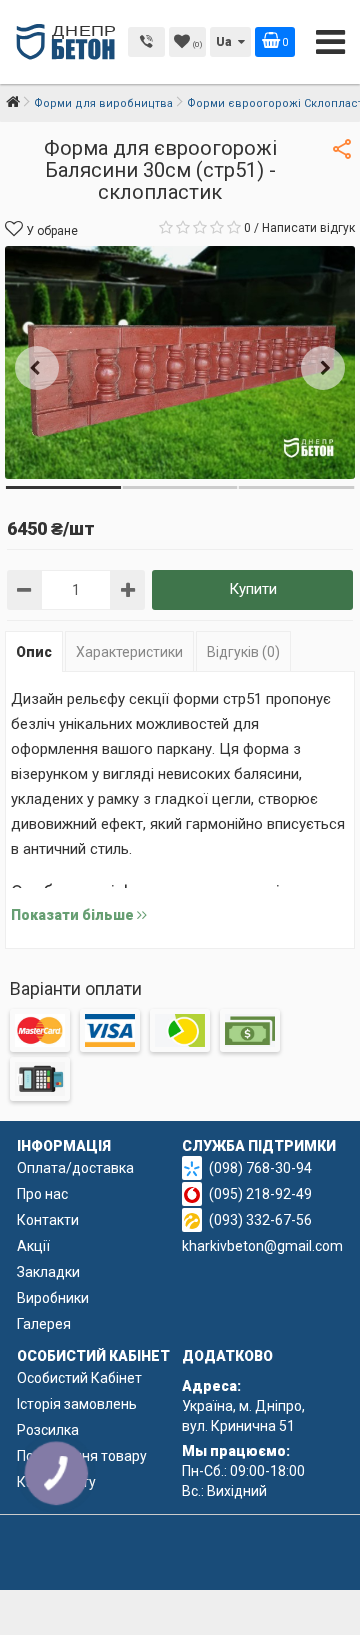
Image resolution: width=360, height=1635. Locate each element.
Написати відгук (308, 228)
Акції (33, 1246)
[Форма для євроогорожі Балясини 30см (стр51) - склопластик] (180, 362)
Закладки (48, 1272)
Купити (253, 589)
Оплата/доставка (75, 1168)
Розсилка (48, 1430)
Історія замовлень (77, 1404)
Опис (34, 652)
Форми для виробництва (103, 103)
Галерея (44, 1324)
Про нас (42, 1194)
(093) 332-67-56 (260, 1220)
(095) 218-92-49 (260, 1194)
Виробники (53, 1298)
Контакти (48, 1220)
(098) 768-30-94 (260, 1168)
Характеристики (129, 652)
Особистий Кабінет (79, 1378)
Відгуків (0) (243, 652)
